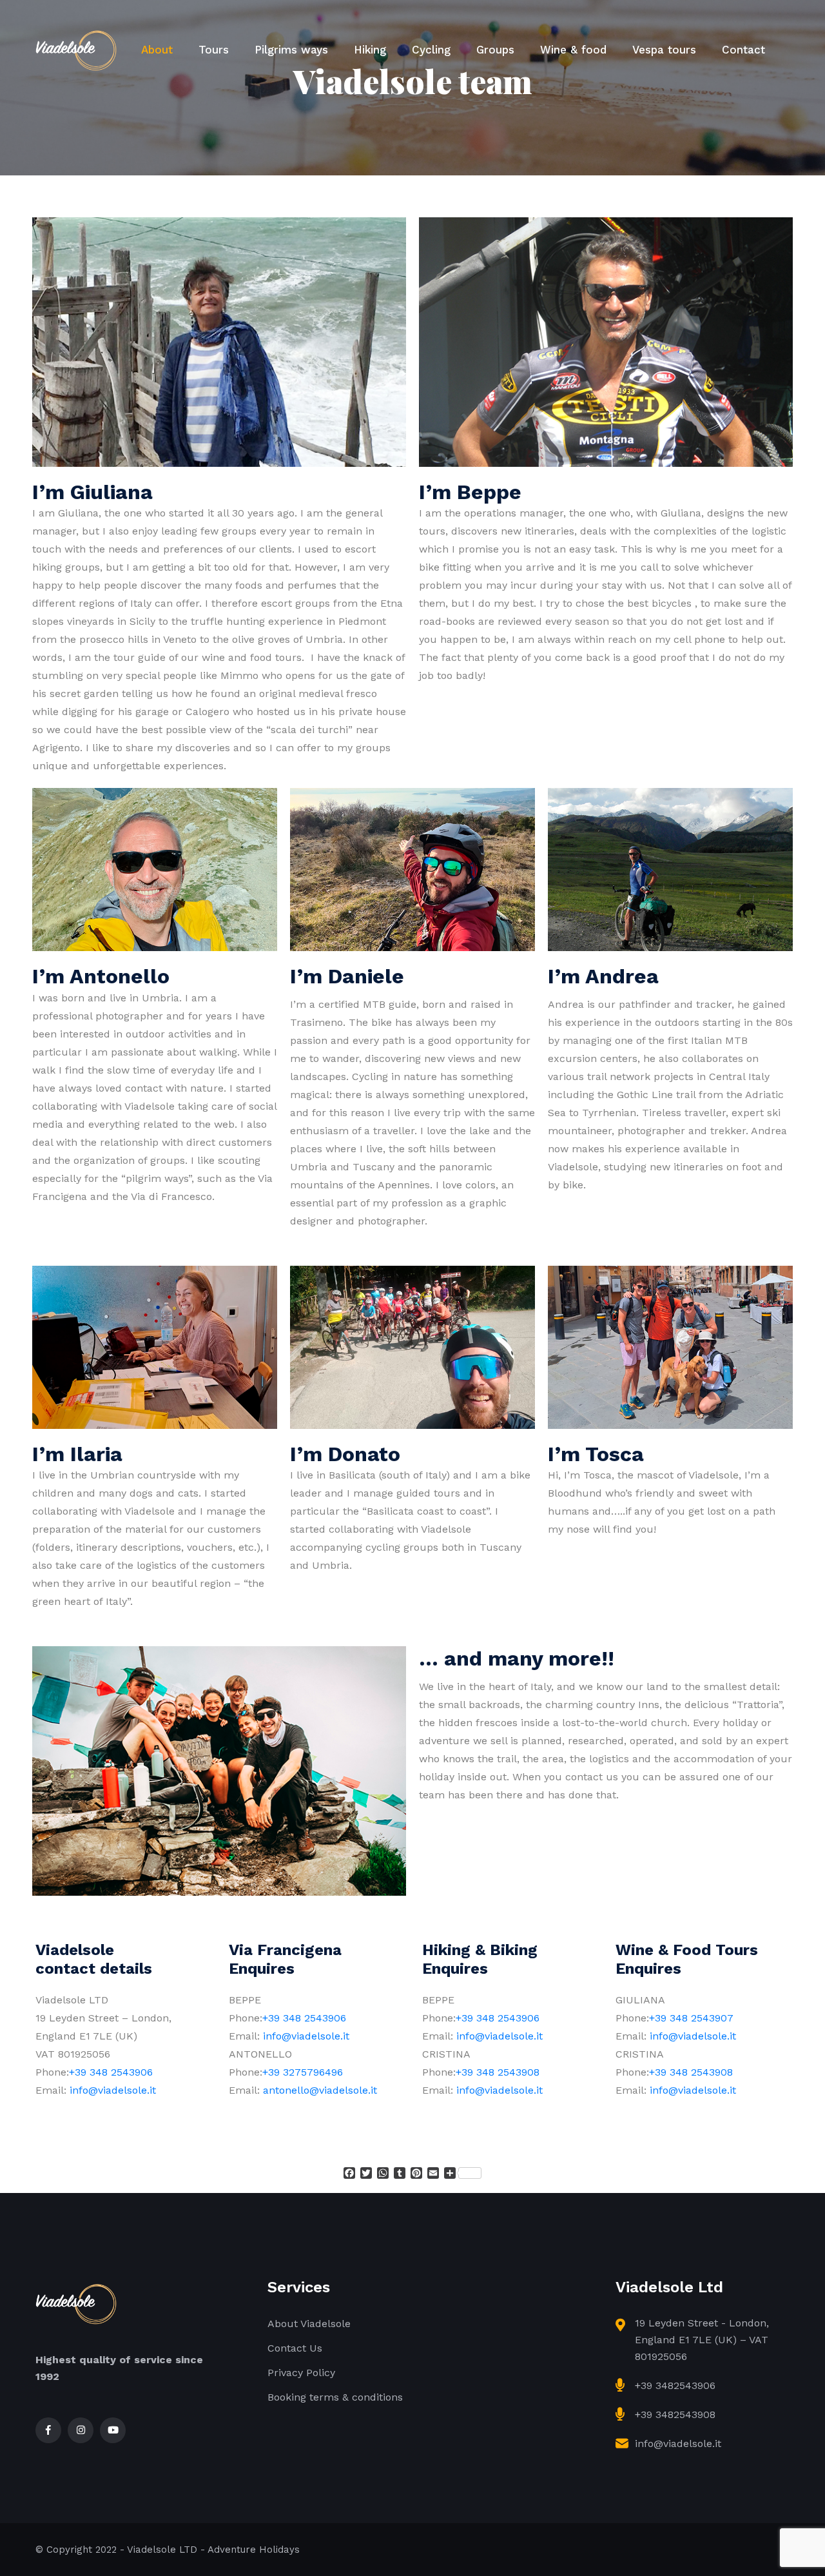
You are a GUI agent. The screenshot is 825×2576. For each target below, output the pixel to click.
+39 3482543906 (675, 2385)
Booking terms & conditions (335, 2397)
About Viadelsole (309, 2324)
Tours (214, 50)
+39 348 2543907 (691, 2018)
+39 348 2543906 (111, 2072)
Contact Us (295, 2348)
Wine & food (573, 50)
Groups (495, 50)
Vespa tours (664, 50)
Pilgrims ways (291, 50)
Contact (743, 50)
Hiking (370, 50)
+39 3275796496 (303, 2072)
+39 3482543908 (675, 2414)
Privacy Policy (301, 2373)
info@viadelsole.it (113, 2090)
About (157, 50)
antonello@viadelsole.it (320, 2090)
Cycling (431, 50)
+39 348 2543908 (498, 2072)
